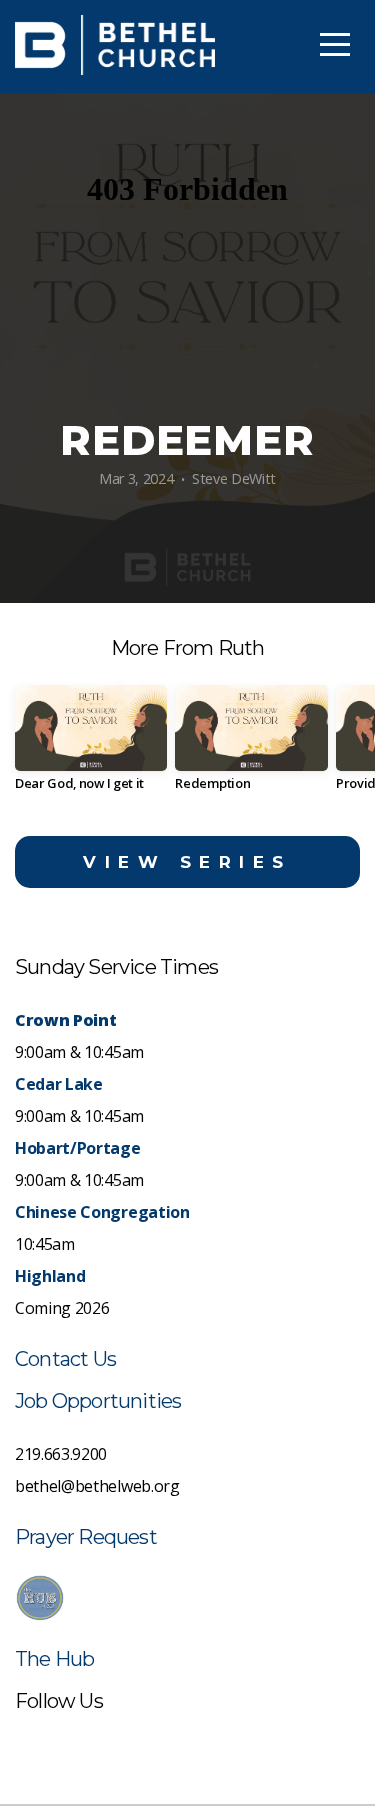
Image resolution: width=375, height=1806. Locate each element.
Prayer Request (86, 1537)
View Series (187, 862)
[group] (91, 745)
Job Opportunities (98, 1401)
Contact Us (65, 1359)
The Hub (54, 1659)
